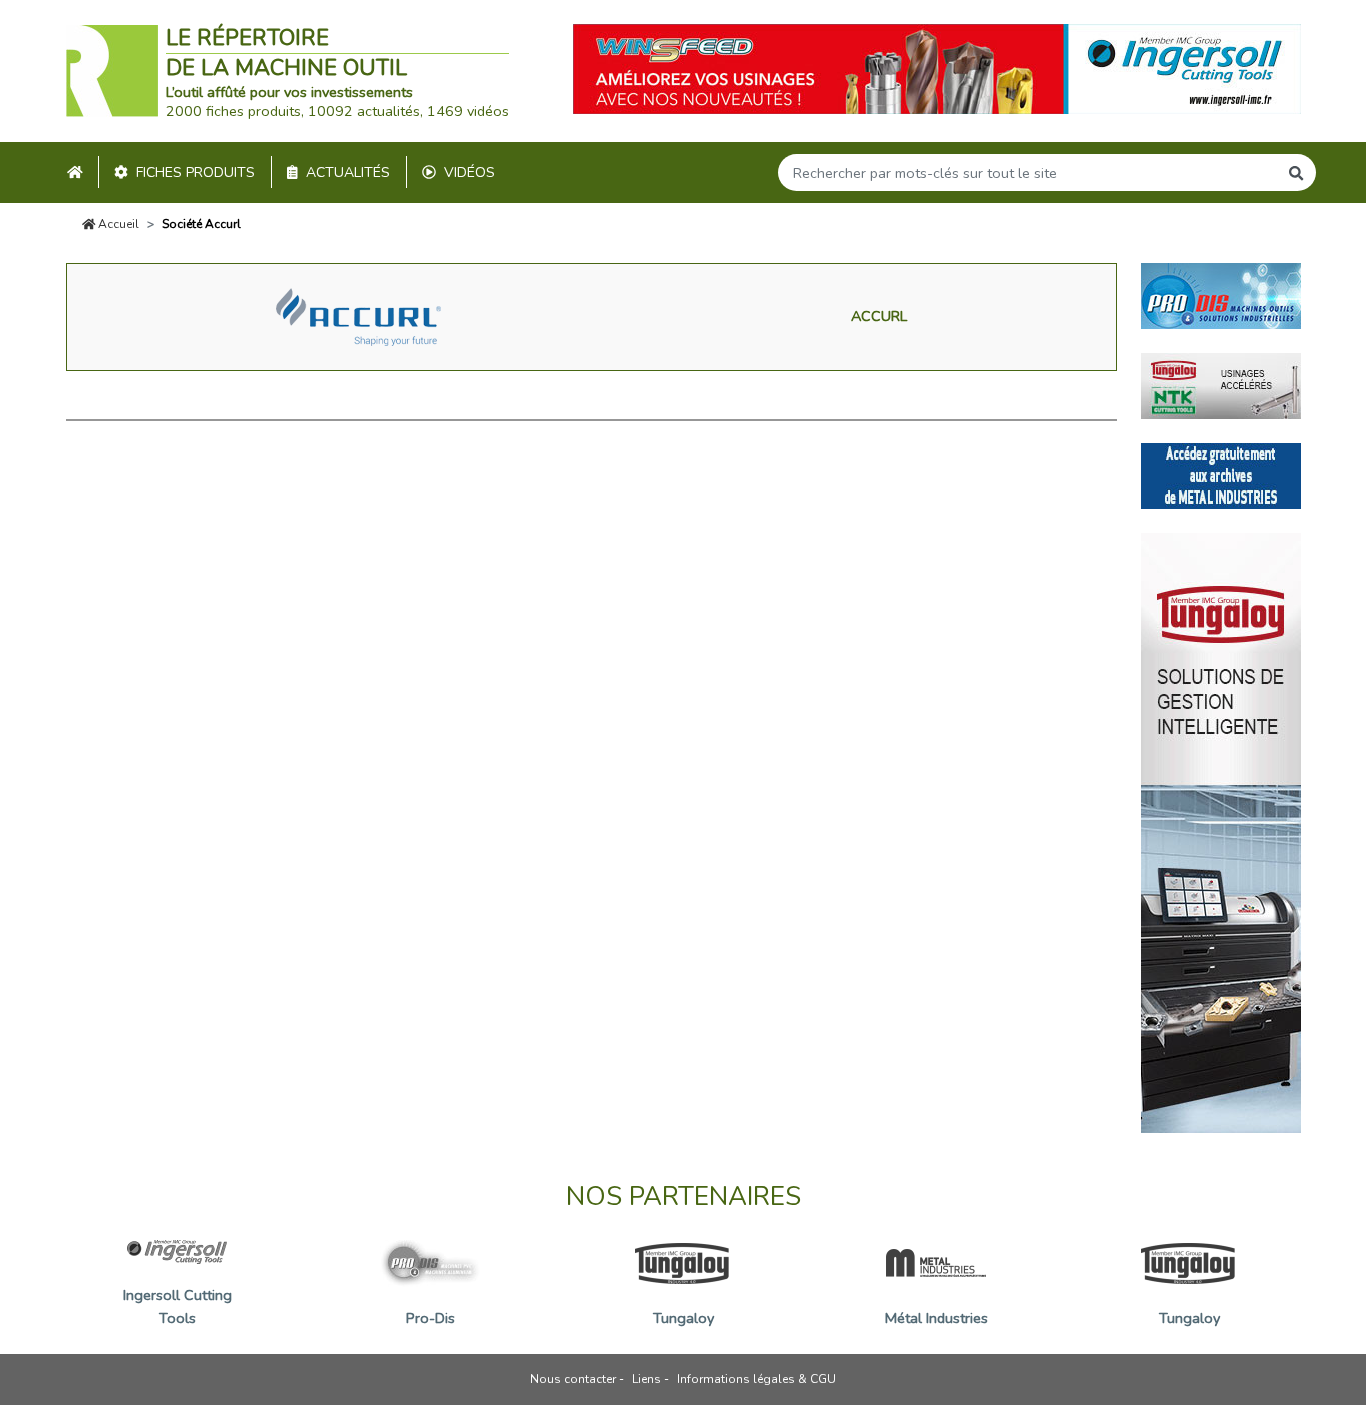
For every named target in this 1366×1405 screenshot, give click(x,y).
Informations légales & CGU (756, 1379)
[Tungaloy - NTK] (1221, 384)
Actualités (348, 172)
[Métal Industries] (1221, 474)
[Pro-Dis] (1221, 294)
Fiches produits (195, 172)
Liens (646, 1379)
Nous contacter (573, 1379)
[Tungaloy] (1221, 831)
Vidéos (469, 172)
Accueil (117, 224)
